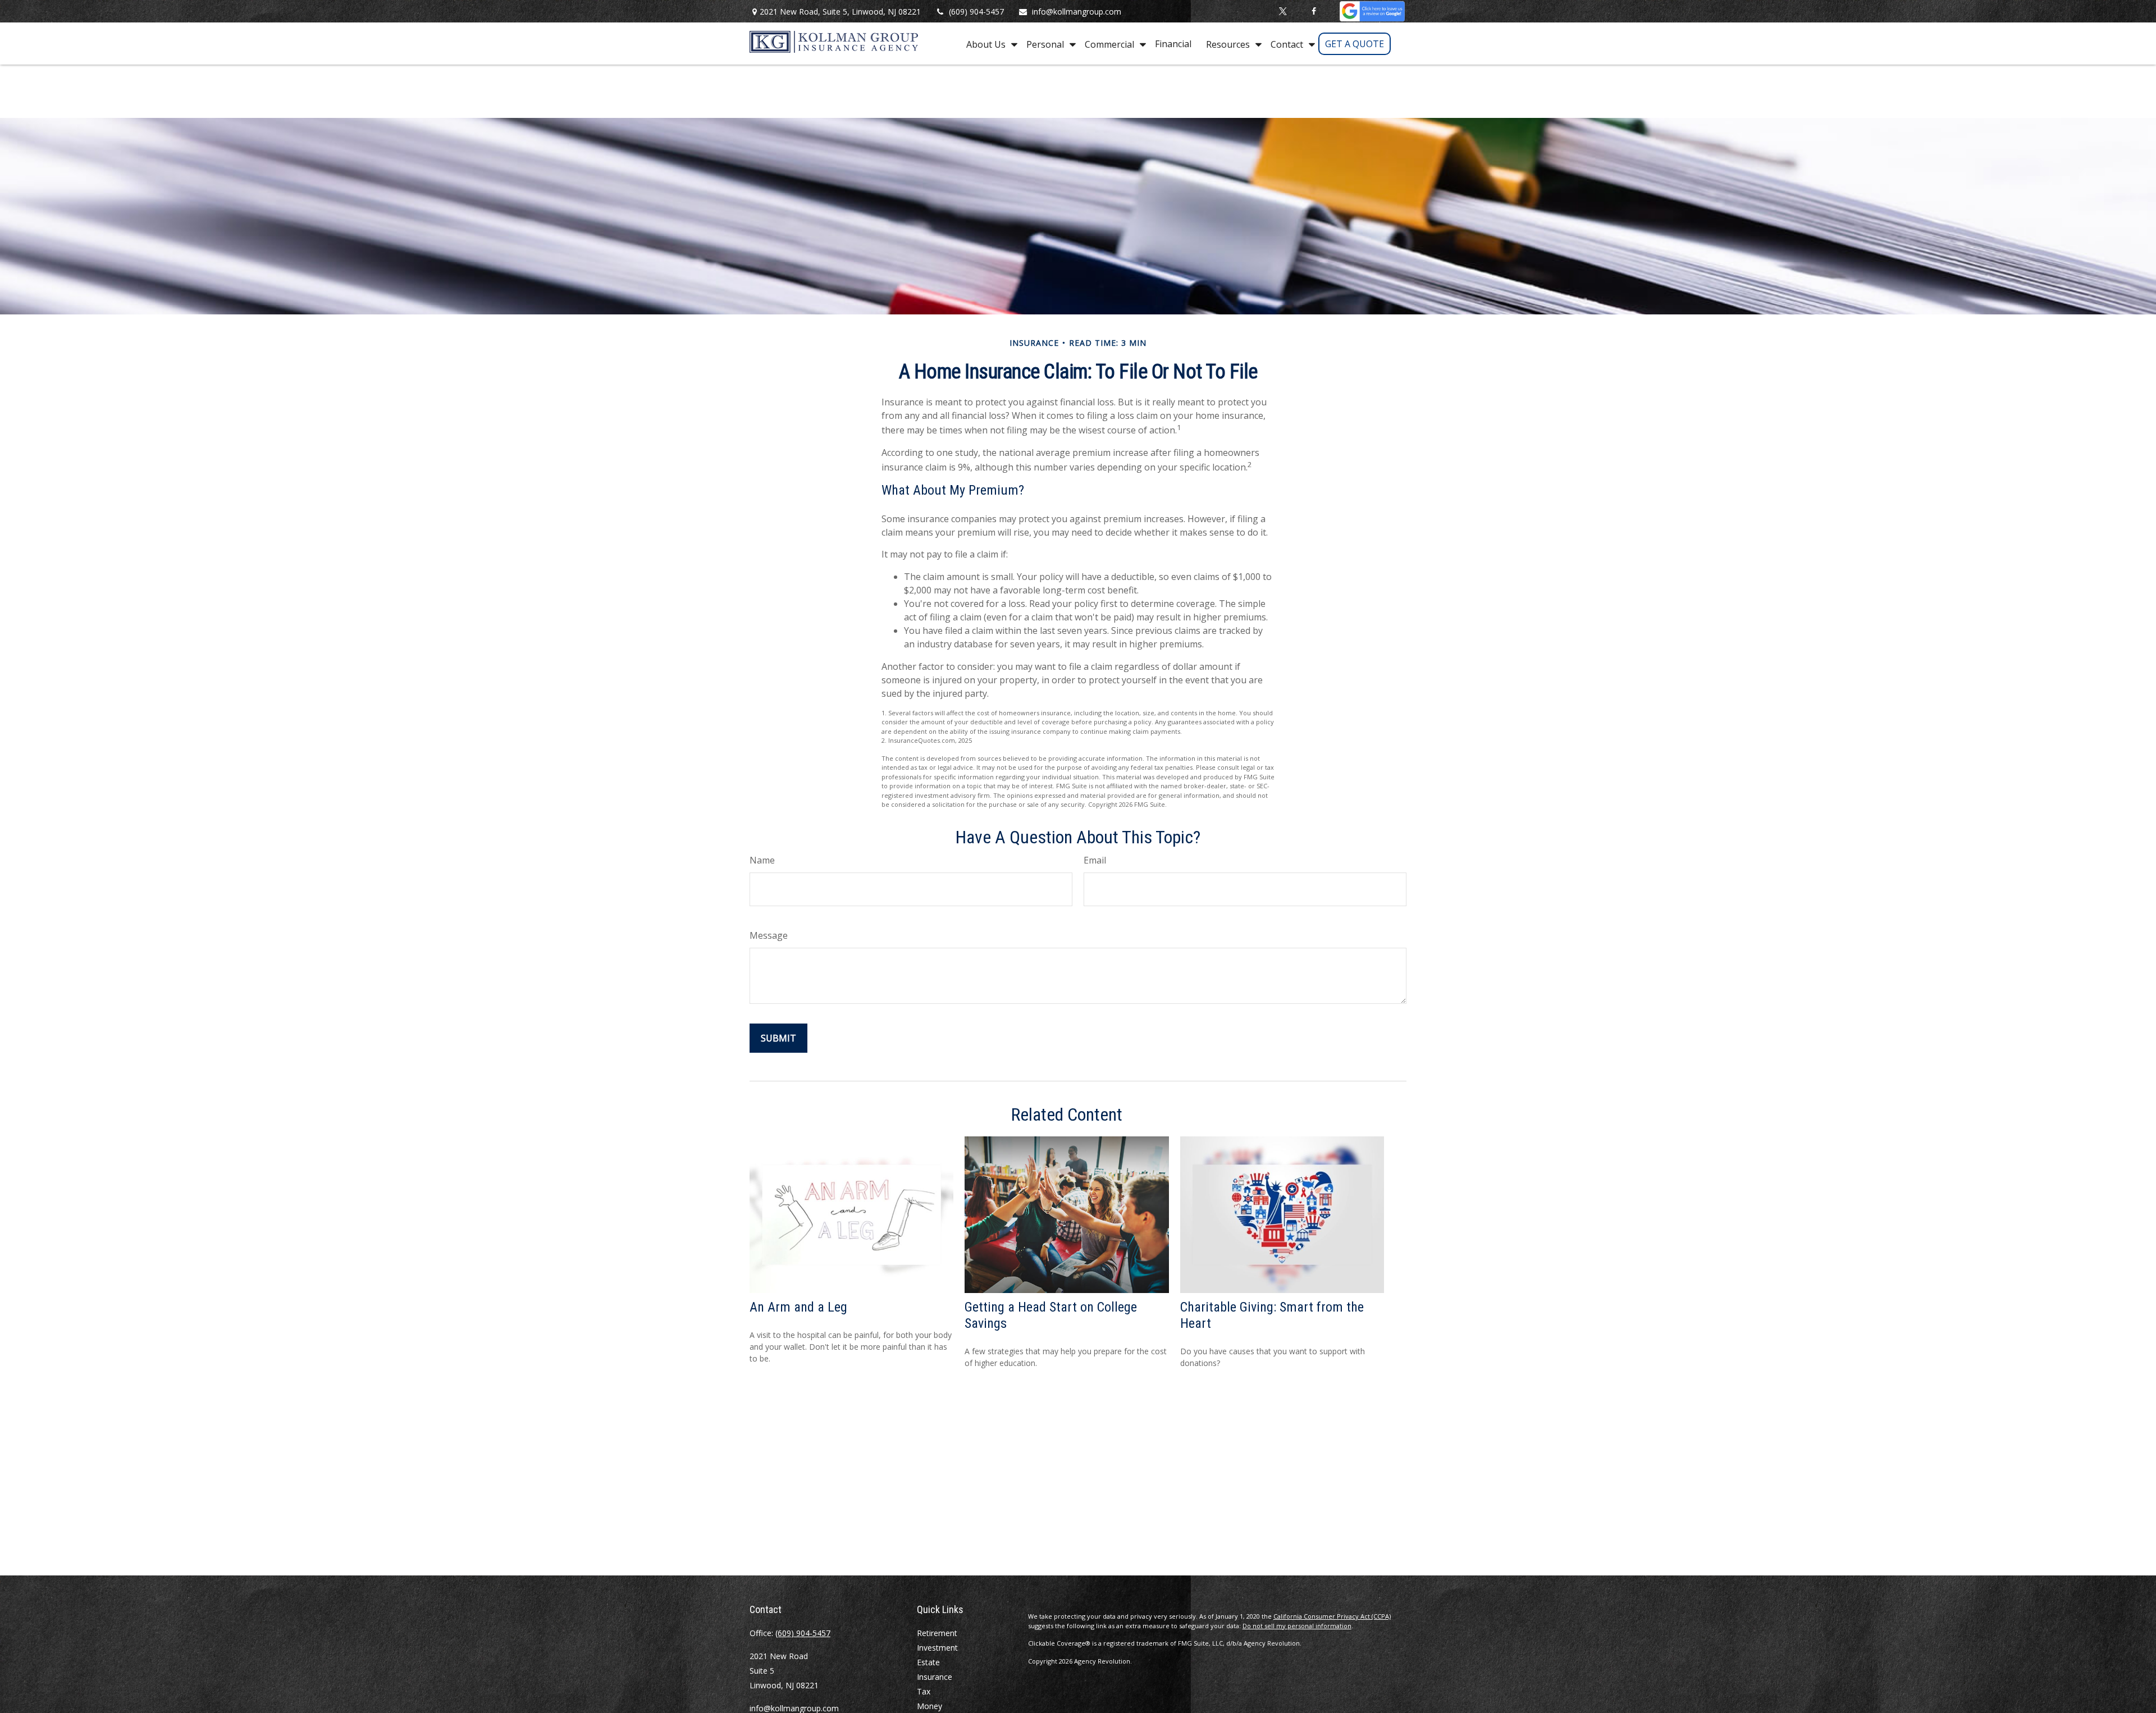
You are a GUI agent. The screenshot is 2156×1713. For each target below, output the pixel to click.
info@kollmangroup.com (1077, 12)
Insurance (935, 1677)
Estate (928, 1662)
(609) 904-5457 (976, 12)
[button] (989, 44)
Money (929, 1706)
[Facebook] (1314, 11)
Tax (924, 1691)
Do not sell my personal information (1297, 1626)
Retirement (937, 1633)
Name (762, 860)
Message (769, 935)
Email (1095, 860)
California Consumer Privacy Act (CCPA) (1332, 1616)
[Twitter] (1283, 11)
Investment (937, 1648)
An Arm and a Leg (798, 1307)
